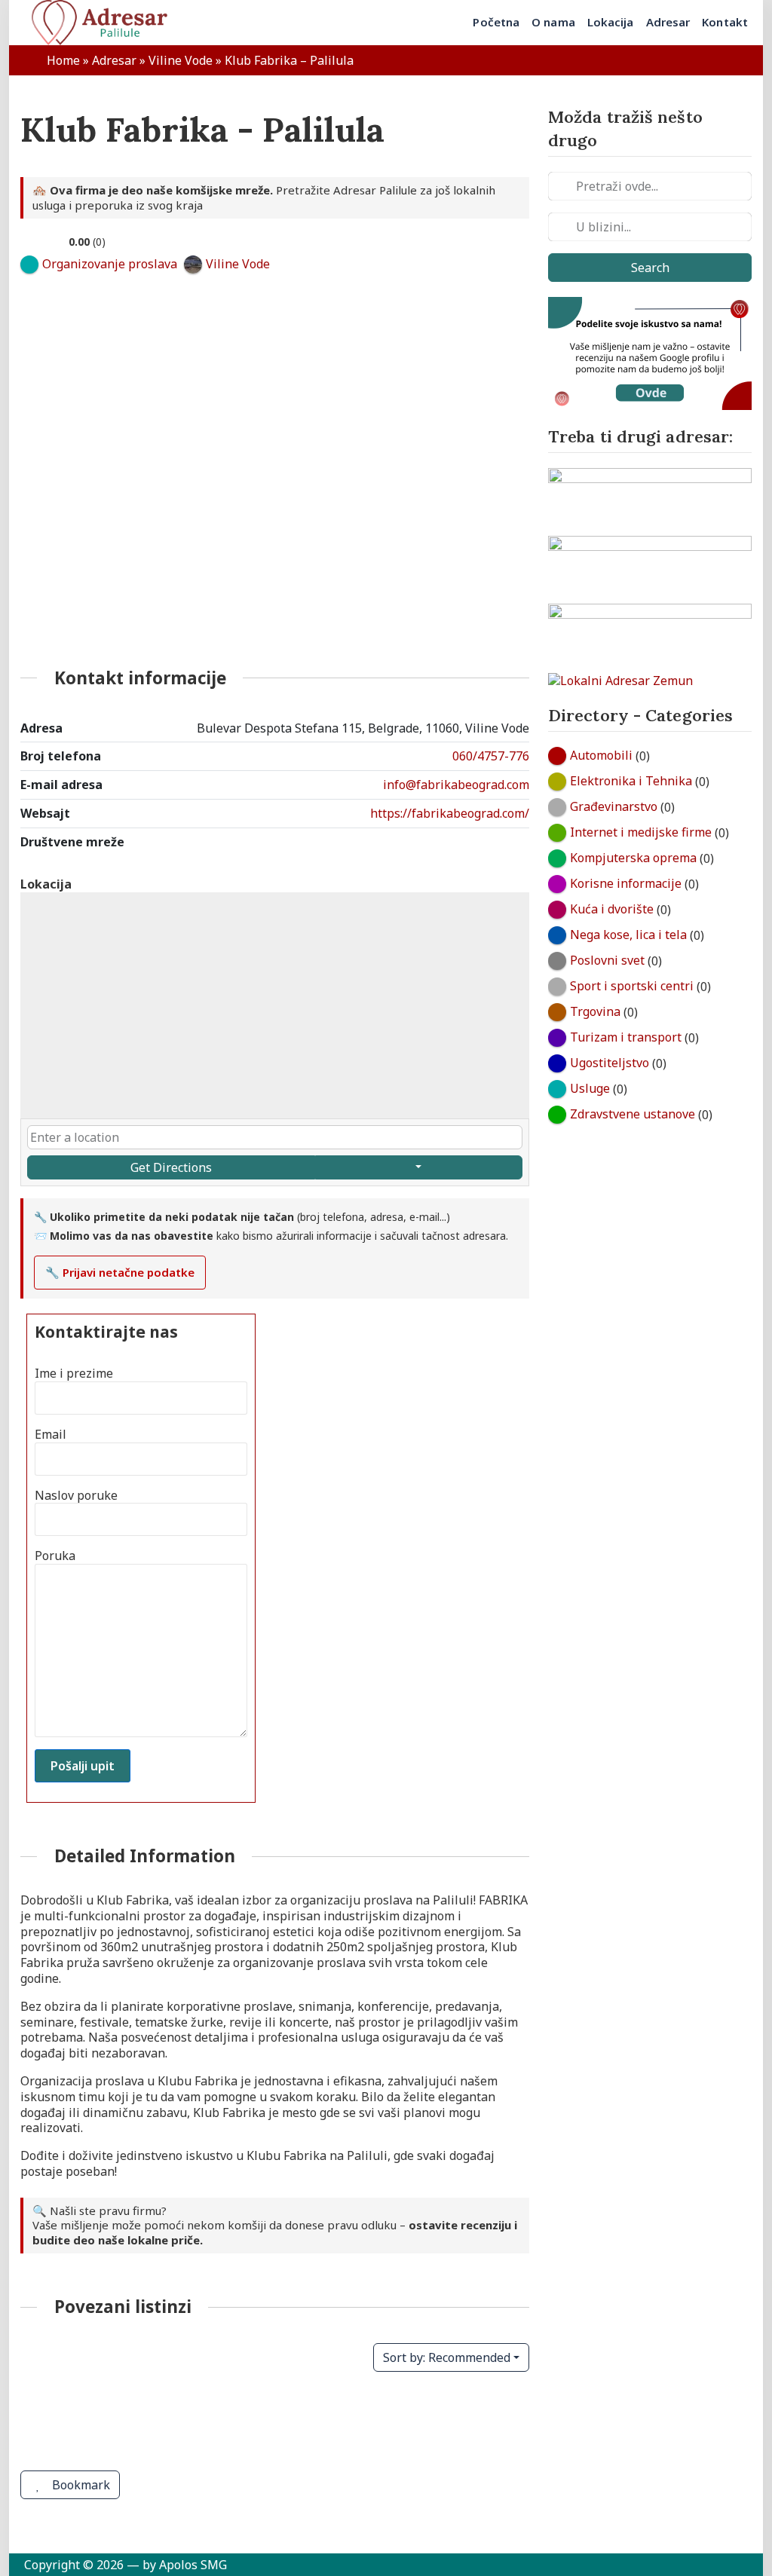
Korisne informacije (626, 883)
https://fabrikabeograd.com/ (450, 813)
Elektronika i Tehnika (631, 781)
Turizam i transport (626, 1037)
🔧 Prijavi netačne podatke (120, 1272)
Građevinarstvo (614, 806)
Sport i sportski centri (632, 986)
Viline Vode (181, 60)
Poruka (55, 1556)
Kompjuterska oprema (633, 858)
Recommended (447, 2357)
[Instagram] (507, 860)
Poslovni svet (607, 960)
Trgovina (595, 1011)
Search (650, 268)
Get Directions (171, 1167)
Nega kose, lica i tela (628, 935)
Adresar (114, 60)
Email (51, 1435)
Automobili (601, 755)
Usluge (590, 1088)
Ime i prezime (74, 1374)
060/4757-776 (491, 756)
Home (63, 60)
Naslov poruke (76, 1496)
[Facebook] (458, 860)
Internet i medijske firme (641, 832)
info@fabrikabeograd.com (456, 785)
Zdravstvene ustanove (633, 1114)
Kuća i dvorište (612, 909)
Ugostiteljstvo (610, 1063)
